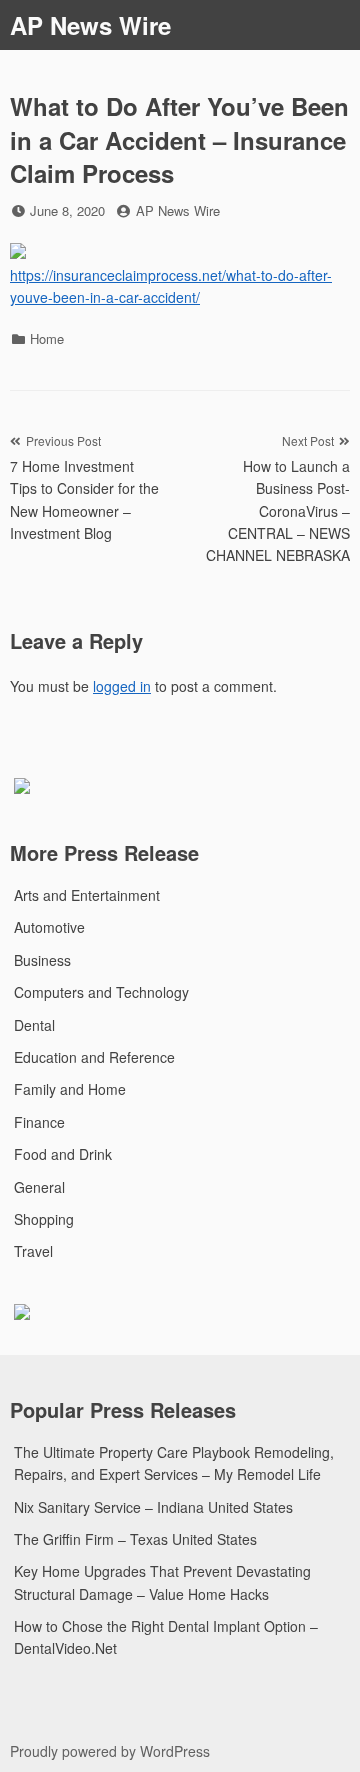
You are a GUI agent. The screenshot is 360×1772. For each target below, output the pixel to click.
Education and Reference (94, 1057)
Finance (39, 1122)
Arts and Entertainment (87, 895)
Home (47, 338)
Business (42, 960)
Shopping (44, 1219)
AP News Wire (90, 25)
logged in (122, 686)
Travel (33, 1251)
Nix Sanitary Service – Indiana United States (153, 1507)
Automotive (49, 927)
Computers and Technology (101, 992)
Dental (34, 1025)
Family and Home (70, 1089)
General (39, 1187)
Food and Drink (63, 1154)
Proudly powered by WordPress (110, 1751)
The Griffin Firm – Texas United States (135, 1539)
